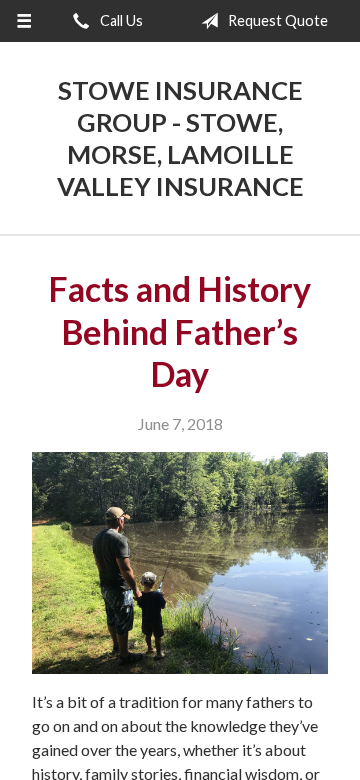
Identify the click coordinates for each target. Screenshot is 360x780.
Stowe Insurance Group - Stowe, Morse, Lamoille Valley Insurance (180, 138)
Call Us (120, 20)
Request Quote (276, 20)
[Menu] (23, 21)
